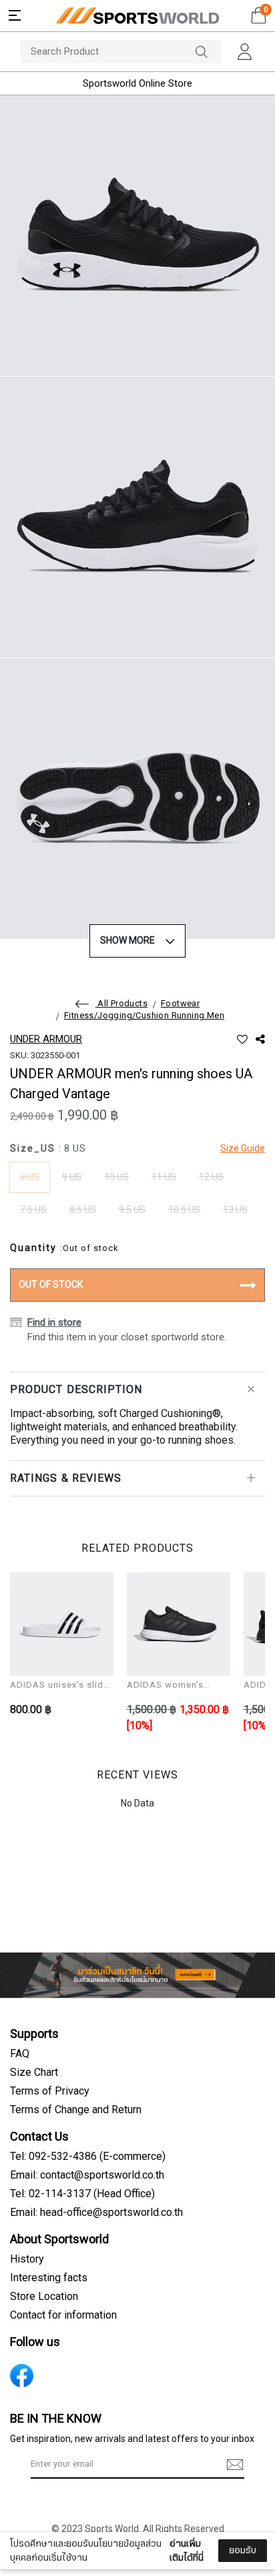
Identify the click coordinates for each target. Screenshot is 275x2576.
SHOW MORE (127, 941)
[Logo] (137, 16)
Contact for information (63, 2315)
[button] (15, 15)
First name (46, 2468)
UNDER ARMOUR (46, 1039)
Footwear (180, 1004)
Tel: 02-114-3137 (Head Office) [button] (82, 2194)
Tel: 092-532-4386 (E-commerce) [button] (88, 2157)
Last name (46, 2535)
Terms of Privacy (50, 2091)
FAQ (20, 2054)
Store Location (44, 2297)
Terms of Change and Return (76, 2110)
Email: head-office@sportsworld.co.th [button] (96, 2213)
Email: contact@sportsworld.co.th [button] (87, 2175)
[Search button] (208, 52)
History (27, 2259)
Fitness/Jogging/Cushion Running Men (144, 1016)
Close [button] (246, 2558)
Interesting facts (49, 2278)
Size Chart (34, 2073)
